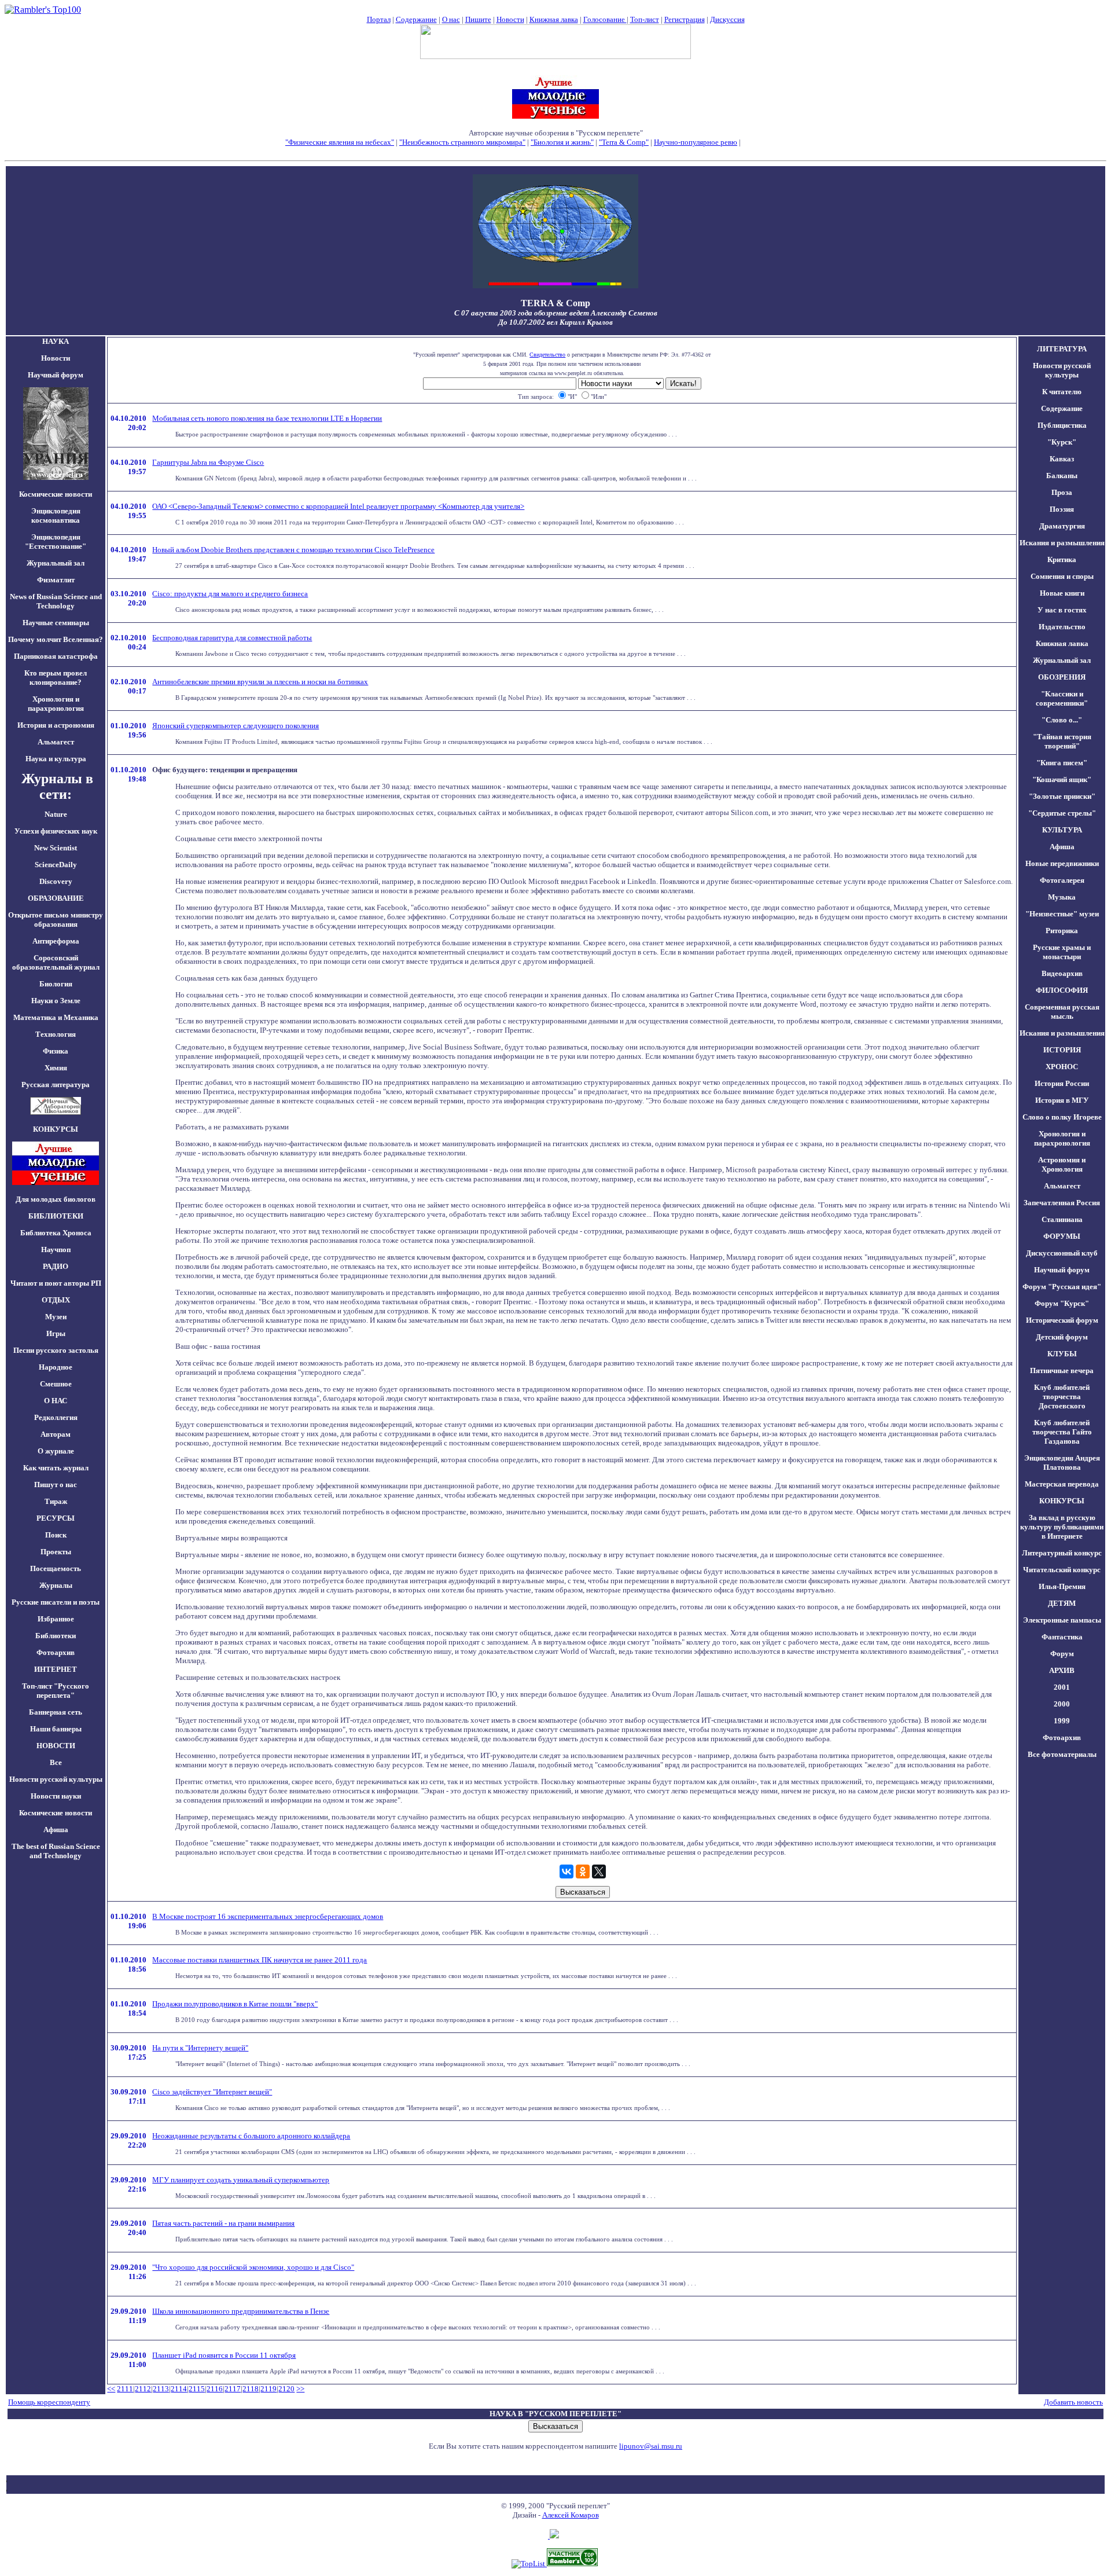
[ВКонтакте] (566, 1872)
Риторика (1062, 931)
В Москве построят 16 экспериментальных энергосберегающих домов (268, 1916)
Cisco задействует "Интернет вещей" (212, 2092)
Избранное (56, 1619)
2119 (268, 2389)
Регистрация (685, 19)
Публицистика (1062, 425)
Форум (1062, 1654)
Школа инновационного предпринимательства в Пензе (241, 2311)
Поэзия (1062, 509)
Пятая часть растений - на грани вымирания (223, 2223)
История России (1062, 1083)
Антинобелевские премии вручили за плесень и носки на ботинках (260, 682)
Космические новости (56, 494)
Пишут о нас (56, 1485)
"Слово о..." (1062, 720)
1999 (1062, 1721)
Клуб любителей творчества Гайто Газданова (1062, 1432)
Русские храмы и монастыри (1062, 952)
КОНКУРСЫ (1062, 1501)
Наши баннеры (56, 1729)
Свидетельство (547, 355)
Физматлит (56, 580)
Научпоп (56, 1250)
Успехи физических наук (56, 831)
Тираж (56, 1501)
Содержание (416, 19)
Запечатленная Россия (1062, 1203)
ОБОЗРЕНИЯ (1062, 677)
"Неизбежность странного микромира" (462, 142)
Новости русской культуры (56, 1779)
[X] (599, 1872)
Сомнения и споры (1062, 576)
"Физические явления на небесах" (340, 142)
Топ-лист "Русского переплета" (56, 1691)
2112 (143, 2389)
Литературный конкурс (1062, 1553)
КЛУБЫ (1062, 1354)
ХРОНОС (1062, 1067)
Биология (56, 984)
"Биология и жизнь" (562, 142)
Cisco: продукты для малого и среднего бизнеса (230, 594)
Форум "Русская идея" (1062, 1287)
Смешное (56, 1384)
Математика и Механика (56, 1017)
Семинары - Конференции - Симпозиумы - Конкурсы (556, 151)
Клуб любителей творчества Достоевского (1062, 1397)
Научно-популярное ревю (696, 142)
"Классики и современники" (1062, 698)
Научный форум (56, 375)
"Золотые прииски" (1062, 796)
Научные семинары (56, 623)
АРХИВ (1062, 1670)
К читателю (1062, 392)
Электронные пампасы (1062, 1620)
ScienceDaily (56, 865)
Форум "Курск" (1062, 1303)
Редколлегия (56, 1417)
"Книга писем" (1062, 763)
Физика (56, 1051)
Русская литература (56, 1085)
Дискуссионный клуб (1062, 1253)
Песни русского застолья (56, 1350)
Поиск (56, 1535)
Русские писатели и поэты (56, 1602)
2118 (251, 2389)
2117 (233, 2389)
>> (300, 2389)
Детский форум (1062, 1337)
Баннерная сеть (56, 1712)
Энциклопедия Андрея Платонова (1062, 1463)
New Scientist (56, 848)
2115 (197, 2389)
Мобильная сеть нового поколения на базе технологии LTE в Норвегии (267, 418)
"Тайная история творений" (1062, 741)
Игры (56, 1333)
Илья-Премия (1062, 1586)
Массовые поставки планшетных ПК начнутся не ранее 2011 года (260, 1960)
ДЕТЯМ (1062, 1603)
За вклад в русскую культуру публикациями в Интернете (1062, 1527)
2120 (286, 2389)
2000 (1062, 1704)
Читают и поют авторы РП (56, 1283)
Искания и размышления (1062, 543)
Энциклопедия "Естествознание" (56, 542)
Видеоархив (1062, 973)
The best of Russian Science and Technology (56, 1851)
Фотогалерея (1062, 880)
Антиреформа (56, 941)
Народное (56, 1367)
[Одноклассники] (583, 1872)
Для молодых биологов (56, 1199)
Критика (1062, 559)
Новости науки (56, 1796)
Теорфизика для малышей (784, 142)
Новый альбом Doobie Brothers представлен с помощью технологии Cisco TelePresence (293, 550)
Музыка (1062, 897)
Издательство (1062, 627)
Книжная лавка (554, 19)
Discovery (56, 881)
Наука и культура (56, 759)
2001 (1062, 1687)
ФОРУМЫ (1062, 1236)
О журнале (56, 1451)
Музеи (56, 1317)
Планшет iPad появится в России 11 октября (224, 2355)
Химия (56, 1068)
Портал (379, 19)
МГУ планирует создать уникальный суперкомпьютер (241, 2180)
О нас (451, 19)
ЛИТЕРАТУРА (1062, 349)
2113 (161, 2389)
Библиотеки (56, 1636)
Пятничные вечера (1062, 1370)
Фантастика (1062, 1637)
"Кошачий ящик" (1062, 779)
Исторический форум (1062, 1320)
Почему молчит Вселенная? (56, 639)
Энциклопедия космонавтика (56, 515)
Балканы (1062, 476)
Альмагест (56, 742)
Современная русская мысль (1062, 1012)
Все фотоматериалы (1062, 1754)
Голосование (605, 19)
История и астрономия (56, 725)
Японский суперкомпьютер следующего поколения (236, 726)
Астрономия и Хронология (1062, 1164)
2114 (179, 2389)
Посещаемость (56, 1568)
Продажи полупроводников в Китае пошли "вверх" (235, 2004)
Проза (1062, 492)
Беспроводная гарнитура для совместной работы (232, 638)
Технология (56, 1034)
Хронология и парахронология (56, 704)
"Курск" (1062, 442)
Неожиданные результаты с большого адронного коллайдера (251, 2136)
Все (56, 1762)
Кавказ (1062, 459)
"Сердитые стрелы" (1062, 813)
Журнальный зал (56, 563)
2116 (215, 2389)
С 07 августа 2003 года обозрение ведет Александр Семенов (556, 313)
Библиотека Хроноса (56, 1233)
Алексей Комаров (571, 2515)
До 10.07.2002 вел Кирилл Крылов (555, 322)
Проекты (56, 1552)
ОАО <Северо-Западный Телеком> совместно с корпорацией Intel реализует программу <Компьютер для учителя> (338, 506)
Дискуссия (727, 19)
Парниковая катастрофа (56, 656)
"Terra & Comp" (624, 142)
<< (111, 2389)
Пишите (478, 19)
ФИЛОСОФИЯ (1062, 990)
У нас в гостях (1062, 610)
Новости (510, 19)
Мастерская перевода (1062, 1484)
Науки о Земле (56, 1001)
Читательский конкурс (1062, 1570)
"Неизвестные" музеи (1062, 914)
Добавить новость (1073, 2402)
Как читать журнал (56, 1468)
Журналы (56, 1585)
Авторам (56, 1434)
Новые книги (1062, 593)
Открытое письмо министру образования (56, 920)
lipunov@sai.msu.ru (651, 2446)
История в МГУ (1062, 1100)
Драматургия (1062, 526)
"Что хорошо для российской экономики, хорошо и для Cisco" (253, 2267)
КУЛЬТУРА (1062, 830)
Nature (56, 814)
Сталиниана (1062, 1219)
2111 (125, 2389)
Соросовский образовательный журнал (56, 962)
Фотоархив (56, 1652)
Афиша (56, 1830)
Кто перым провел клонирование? (56, 678)
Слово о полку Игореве (1062, 1117)
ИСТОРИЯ (1062, 1050)
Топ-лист (645, 19)
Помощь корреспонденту (49, 2402)
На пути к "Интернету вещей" (200, 2048)
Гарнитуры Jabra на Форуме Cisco (208, 462)
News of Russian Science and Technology (56, 601)
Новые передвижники (1062, 863)
